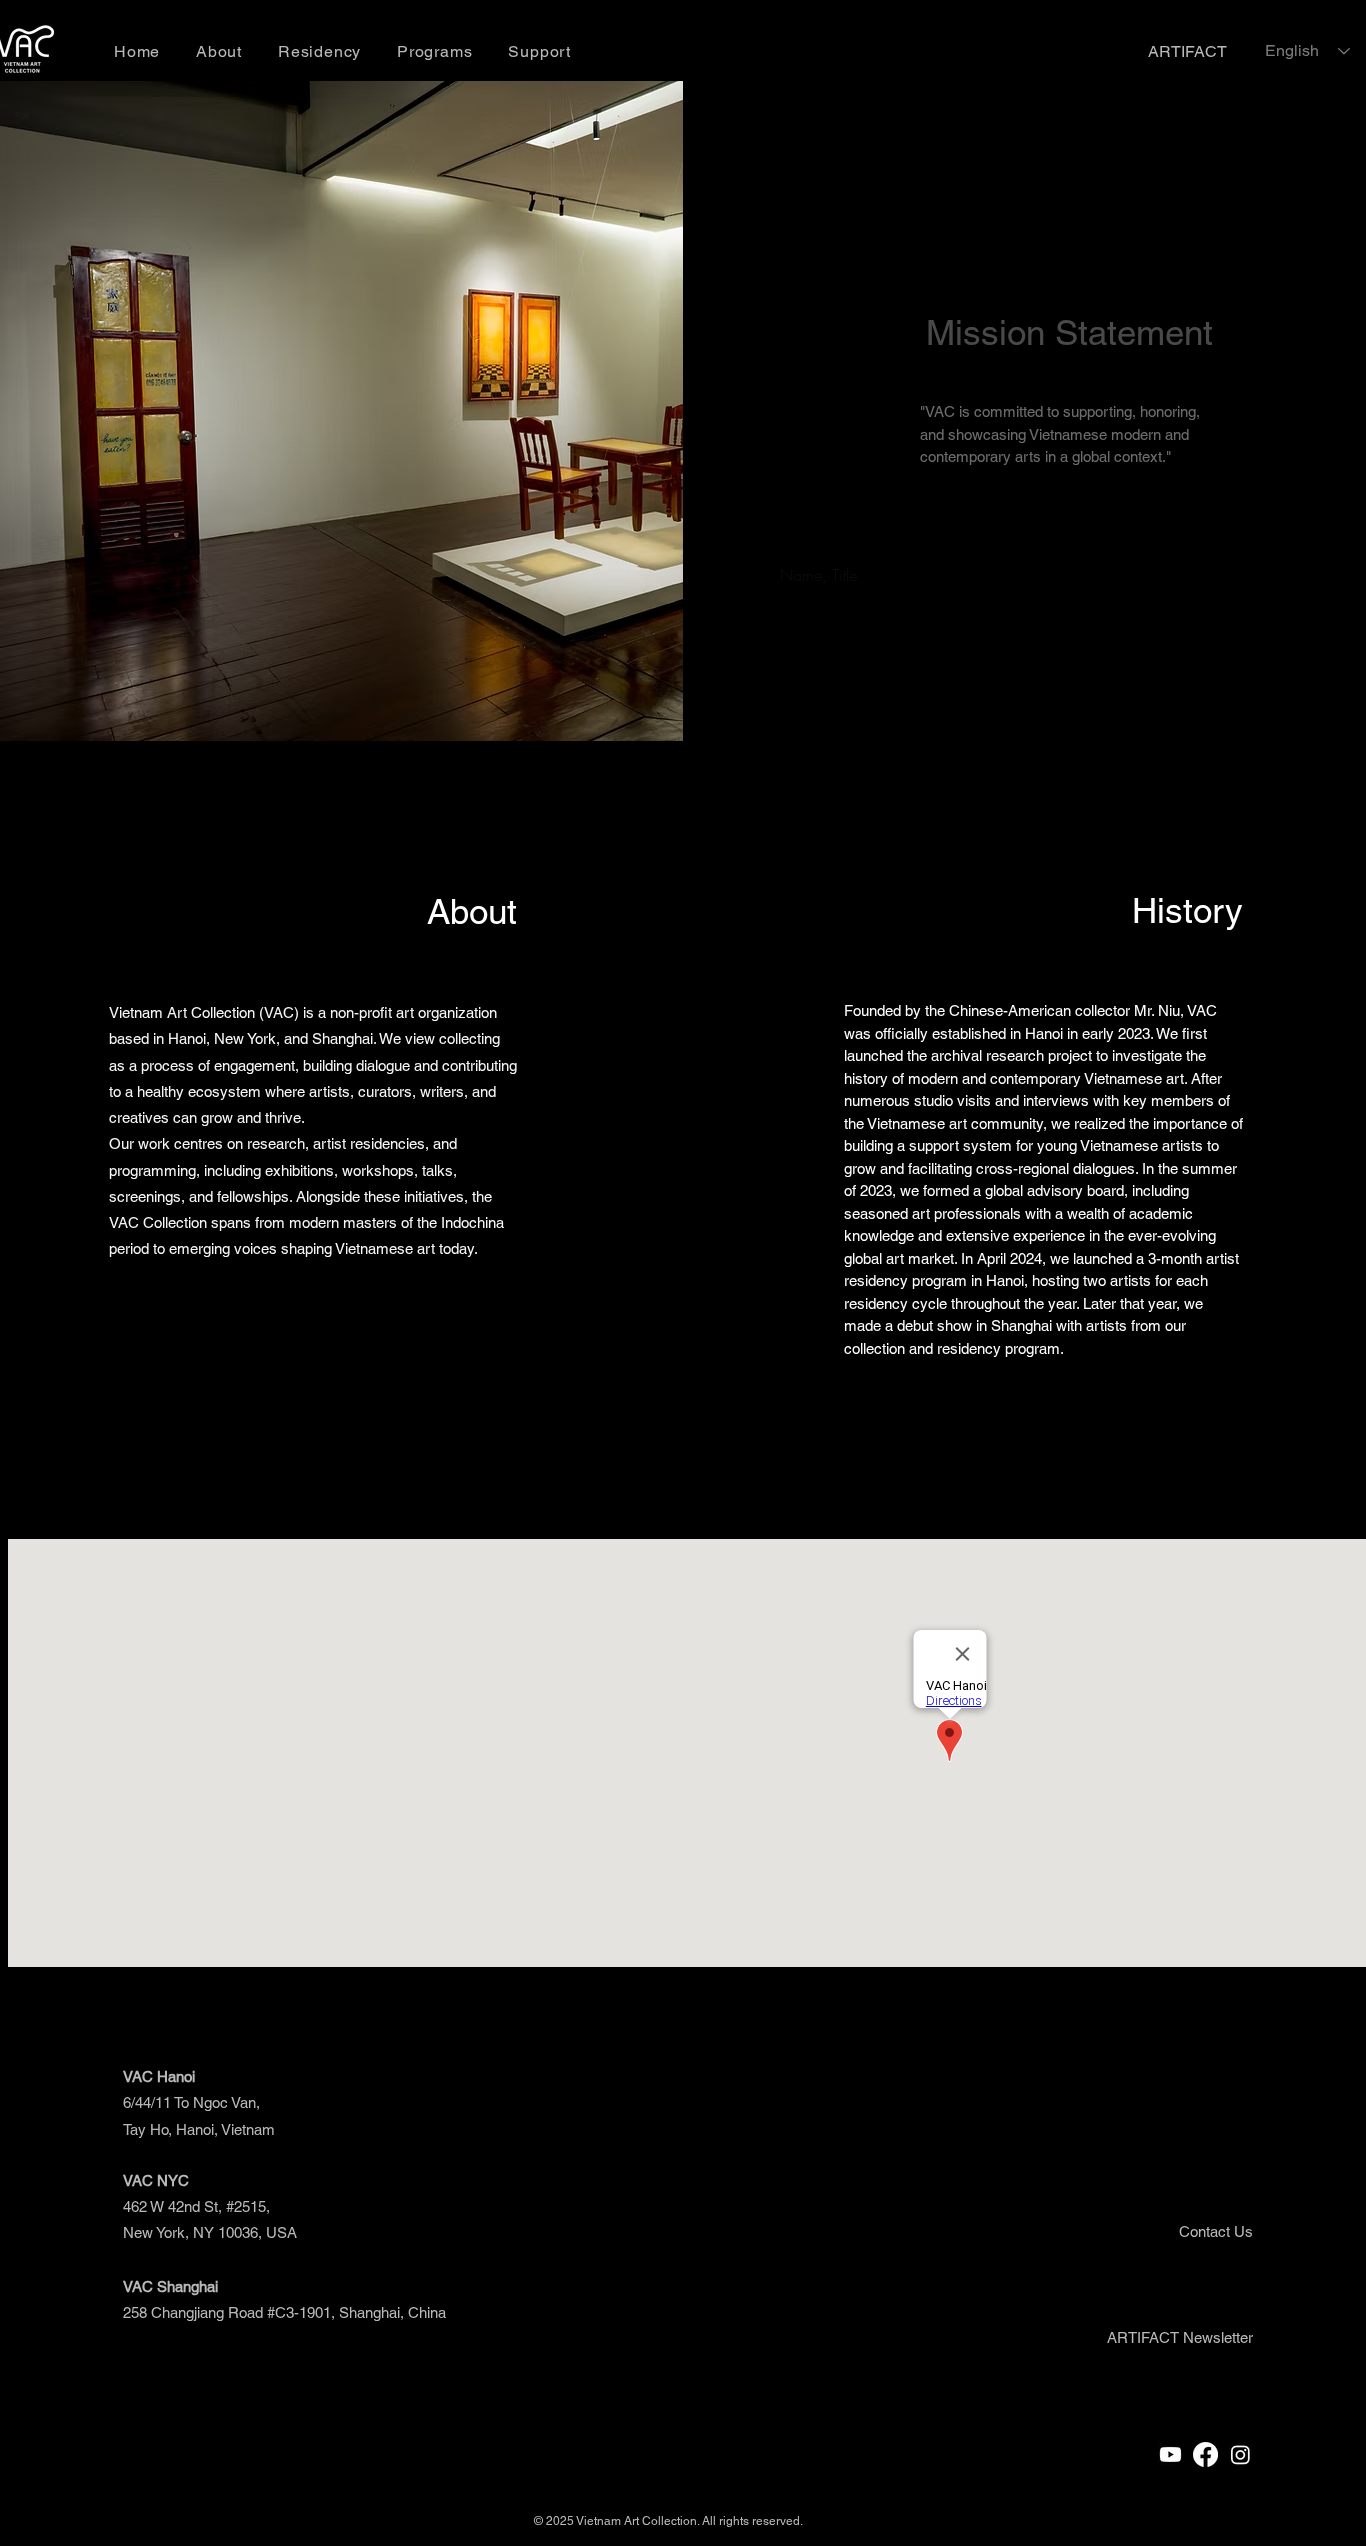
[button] (1180, 2337)
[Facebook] (1205, 2454)
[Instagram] (1240, 2454)
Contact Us (1216, 2231)
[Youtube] (1170, 2454)
